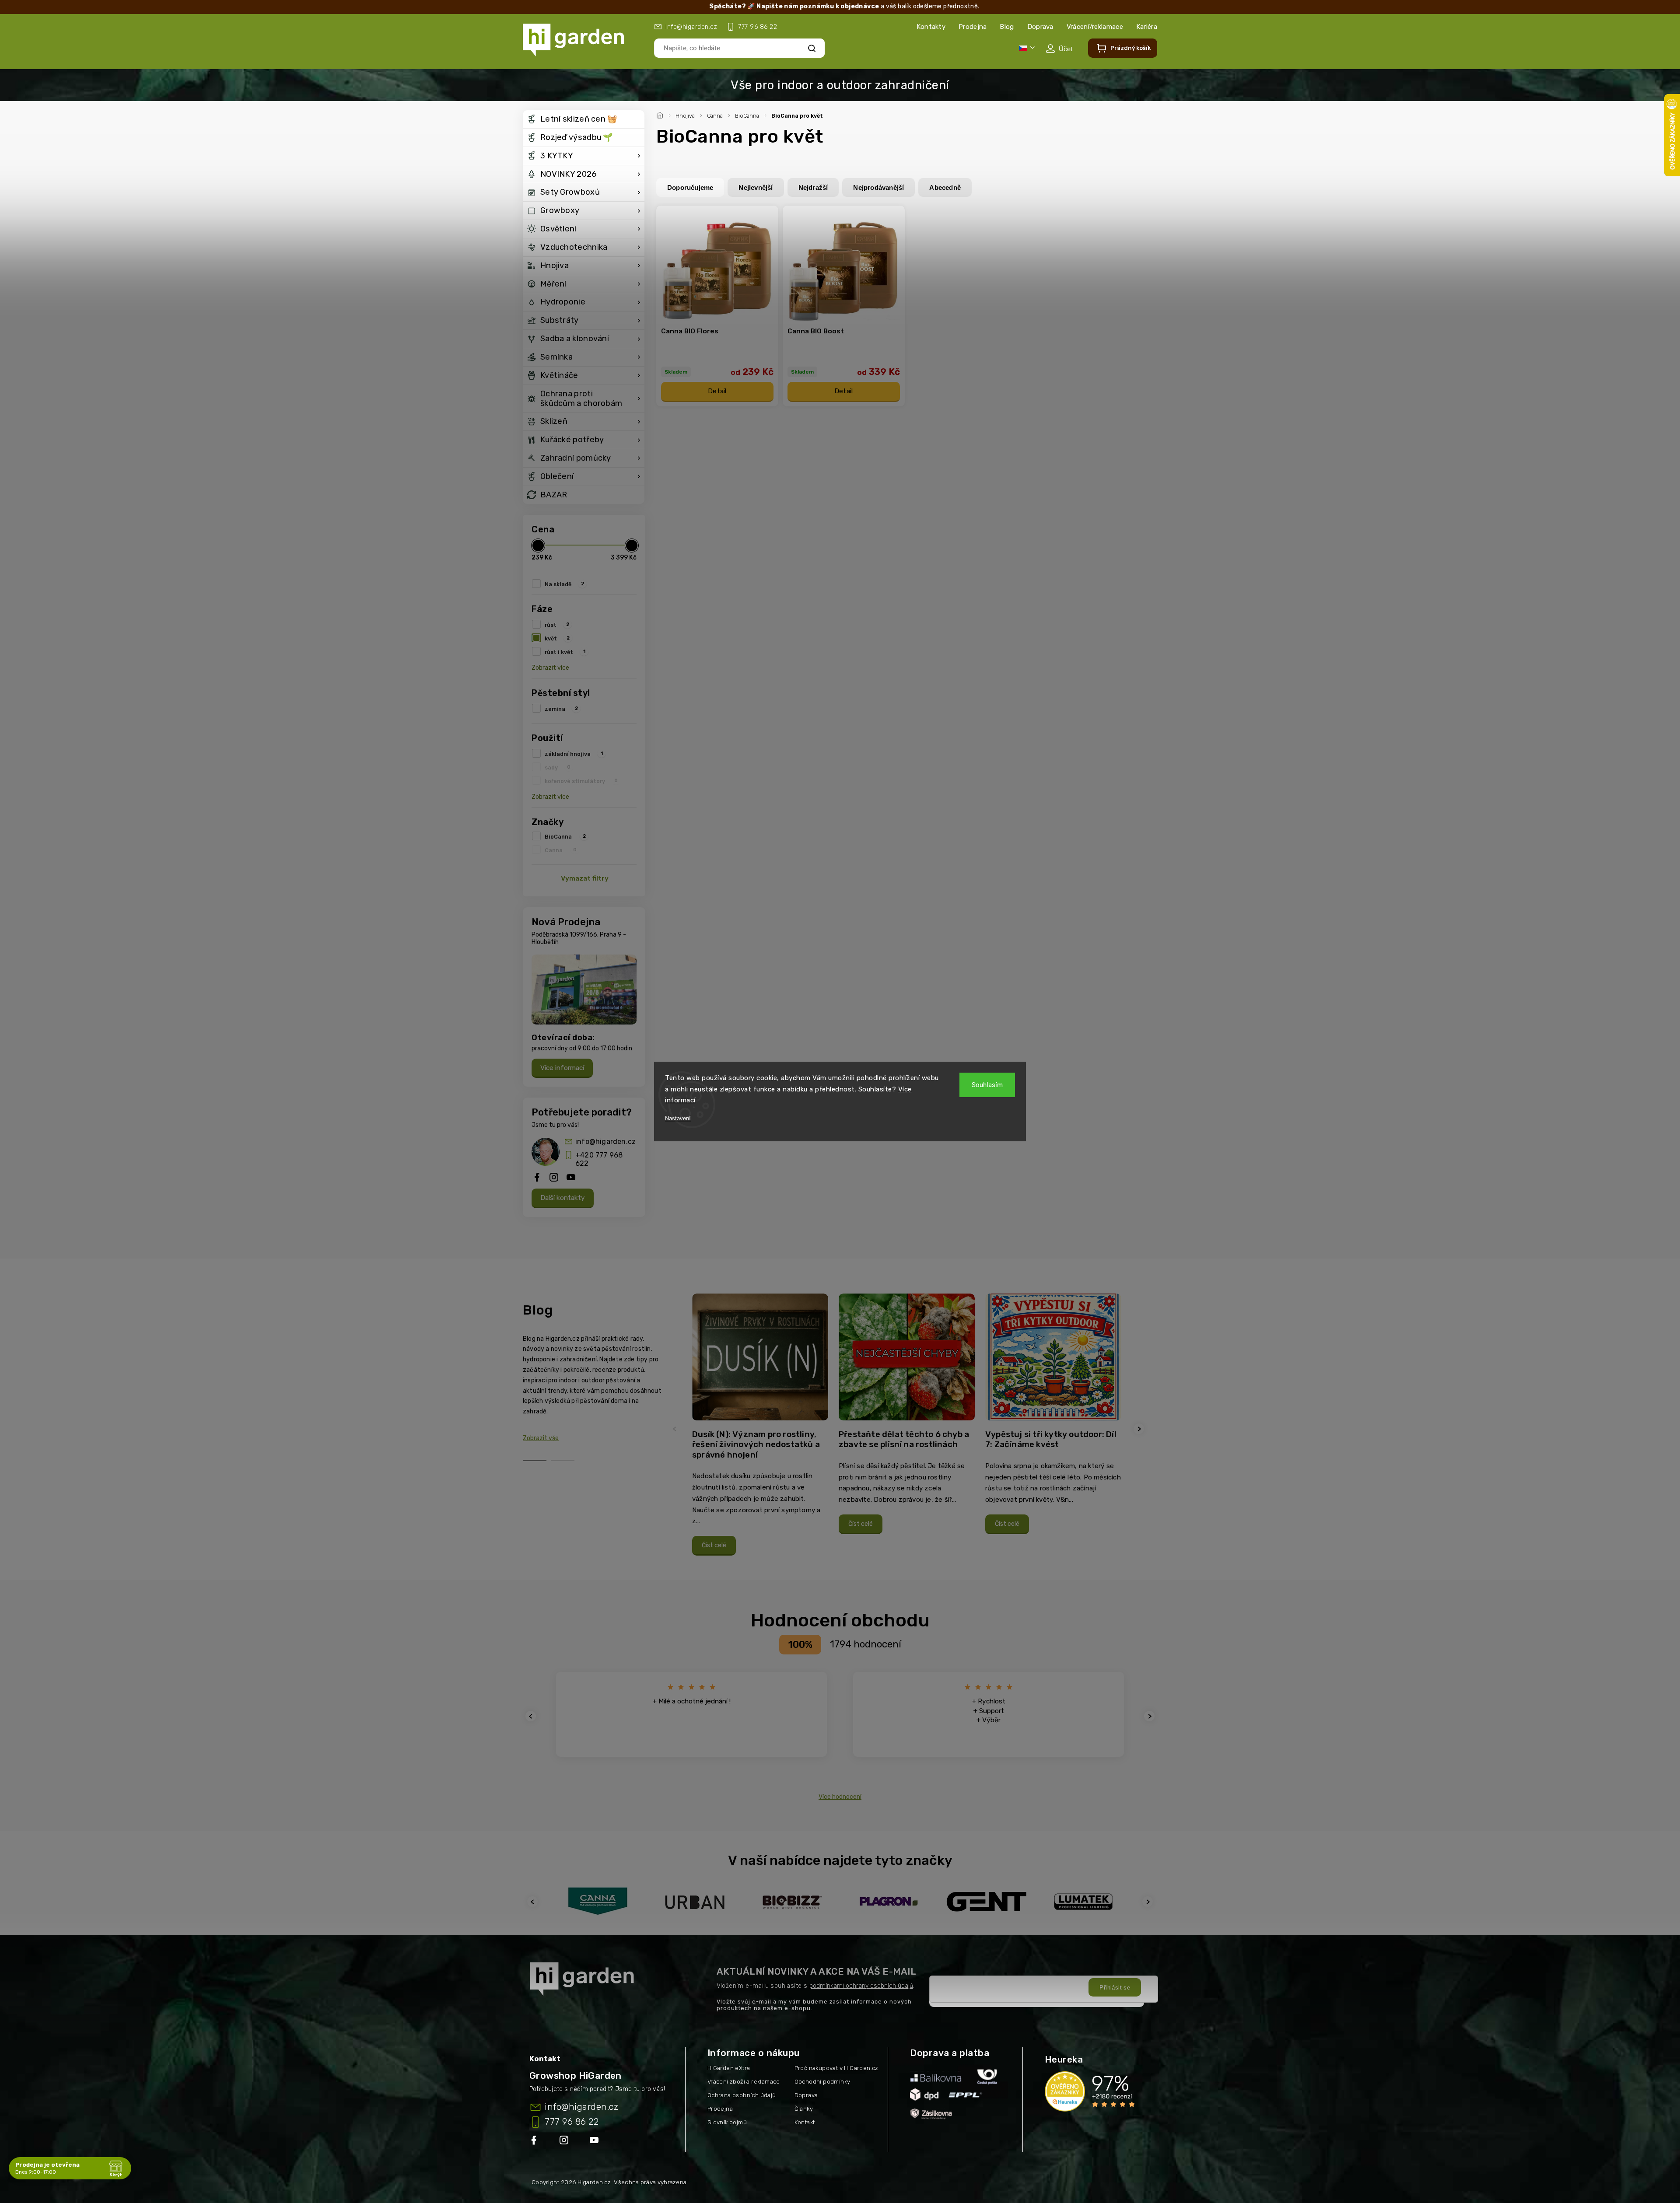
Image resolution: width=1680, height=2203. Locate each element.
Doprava (1040, 27)
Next (1140, 1429)
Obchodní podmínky (822, 2082)
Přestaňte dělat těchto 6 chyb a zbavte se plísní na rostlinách (904, 1439)
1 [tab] (535, 1460)
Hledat (812, 48)
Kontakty (931, 27)
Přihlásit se (1115, 1988)
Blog (1007, 27)
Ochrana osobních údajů (742, 2095)
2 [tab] (563, 1460)
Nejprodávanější (878, 187)
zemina (561, 709)
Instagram (565, 2142)
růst (557, 625)
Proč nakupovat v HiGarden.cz (836, 2068)
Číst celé (714, 1545)
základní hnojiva (574, 754)
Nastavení (678, 1118)
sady (558, 767)
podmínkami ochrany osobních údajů (861, 1986)
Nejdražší (813, 187)
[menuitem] (584, 119)
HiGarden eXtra (729, 2068)
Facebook (535, 2142)
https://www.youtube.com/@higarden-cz (597, 2142)
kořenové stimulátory (581, 781)
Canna (561, 850)
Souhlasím (987, 1085)
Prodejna (973, 27)
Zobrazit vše (541, 1438)
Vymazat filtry (585, 878)
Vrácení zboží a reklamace (744, 2082)
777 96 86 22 (572, 2122)
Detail (717, 391)
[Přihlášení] (1059, 49)
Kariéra (1147, 27)
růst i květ (565, 652)
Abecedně (945, 187)
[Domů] (661, 114)
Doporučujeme (690, 187)
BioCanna (565, 836)
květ (557, 638)
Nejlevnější (756, 187)
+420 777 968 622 (599, 1159)
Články (804, 2109)
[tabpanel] (760, 1429)
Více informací (562, 1068)
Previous (676, 1429)
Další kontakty (563, 1198)
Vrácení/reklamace (1095, 27)
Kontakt (805, 2122)
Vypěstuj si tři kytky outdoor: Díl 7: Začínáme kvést (1051, 1439)
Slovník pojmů (727, 2122)
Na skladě (564, 584)
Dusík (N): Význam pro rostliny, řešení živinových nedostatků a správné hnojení (756, 1444)
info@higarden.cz (605, 1142)
